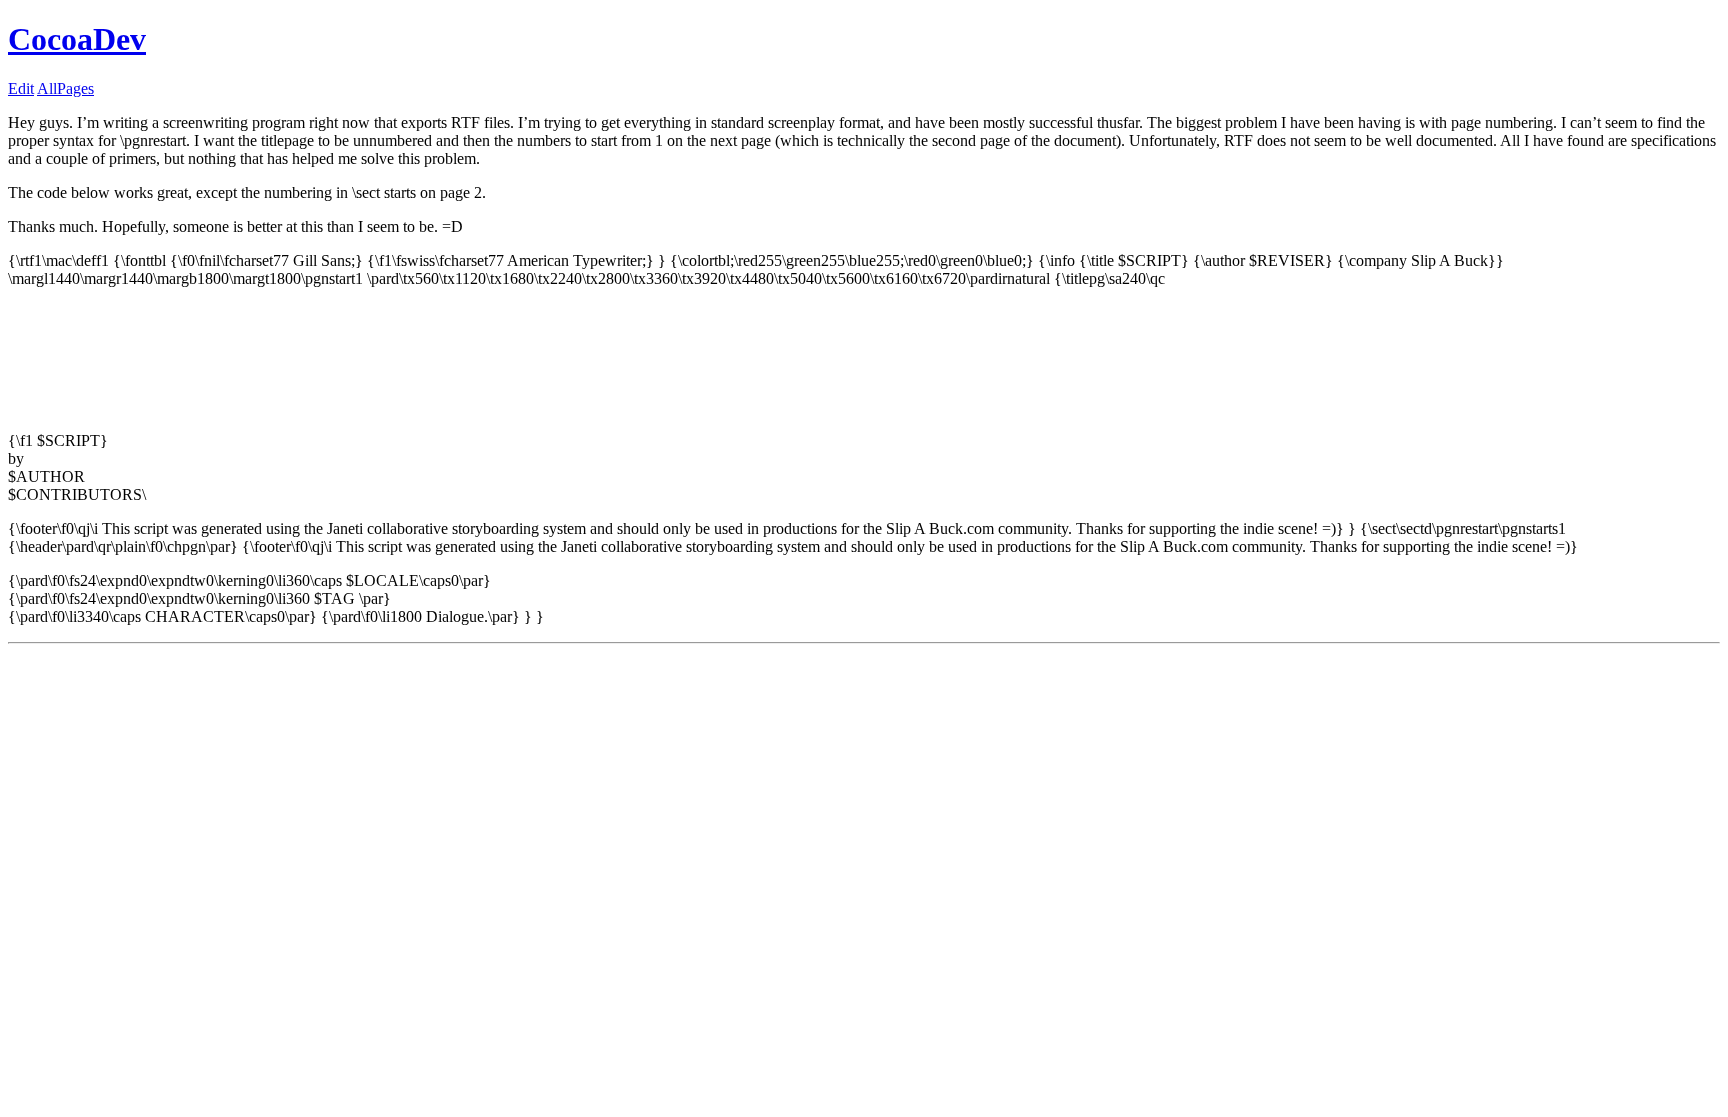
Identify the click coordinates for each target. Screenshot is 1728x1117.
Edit (21, 88)
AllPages (65, 88)
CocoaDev (77, 39)
